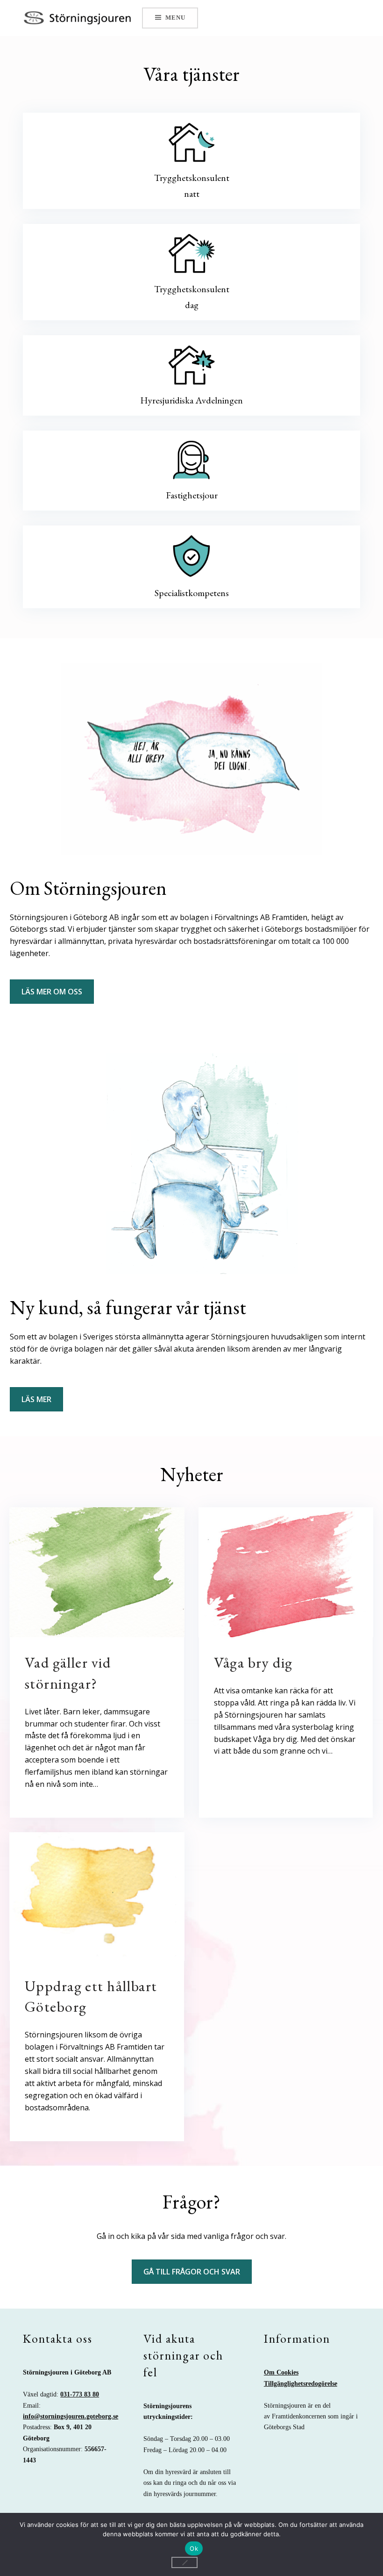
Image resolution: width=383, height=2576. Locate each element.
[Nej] (184, 2562)
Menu (175, 18)
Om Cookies (281, 2372)
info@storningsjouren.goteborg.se (71, 2416)
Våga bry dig (253, 1662)
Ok (194, 2548)
